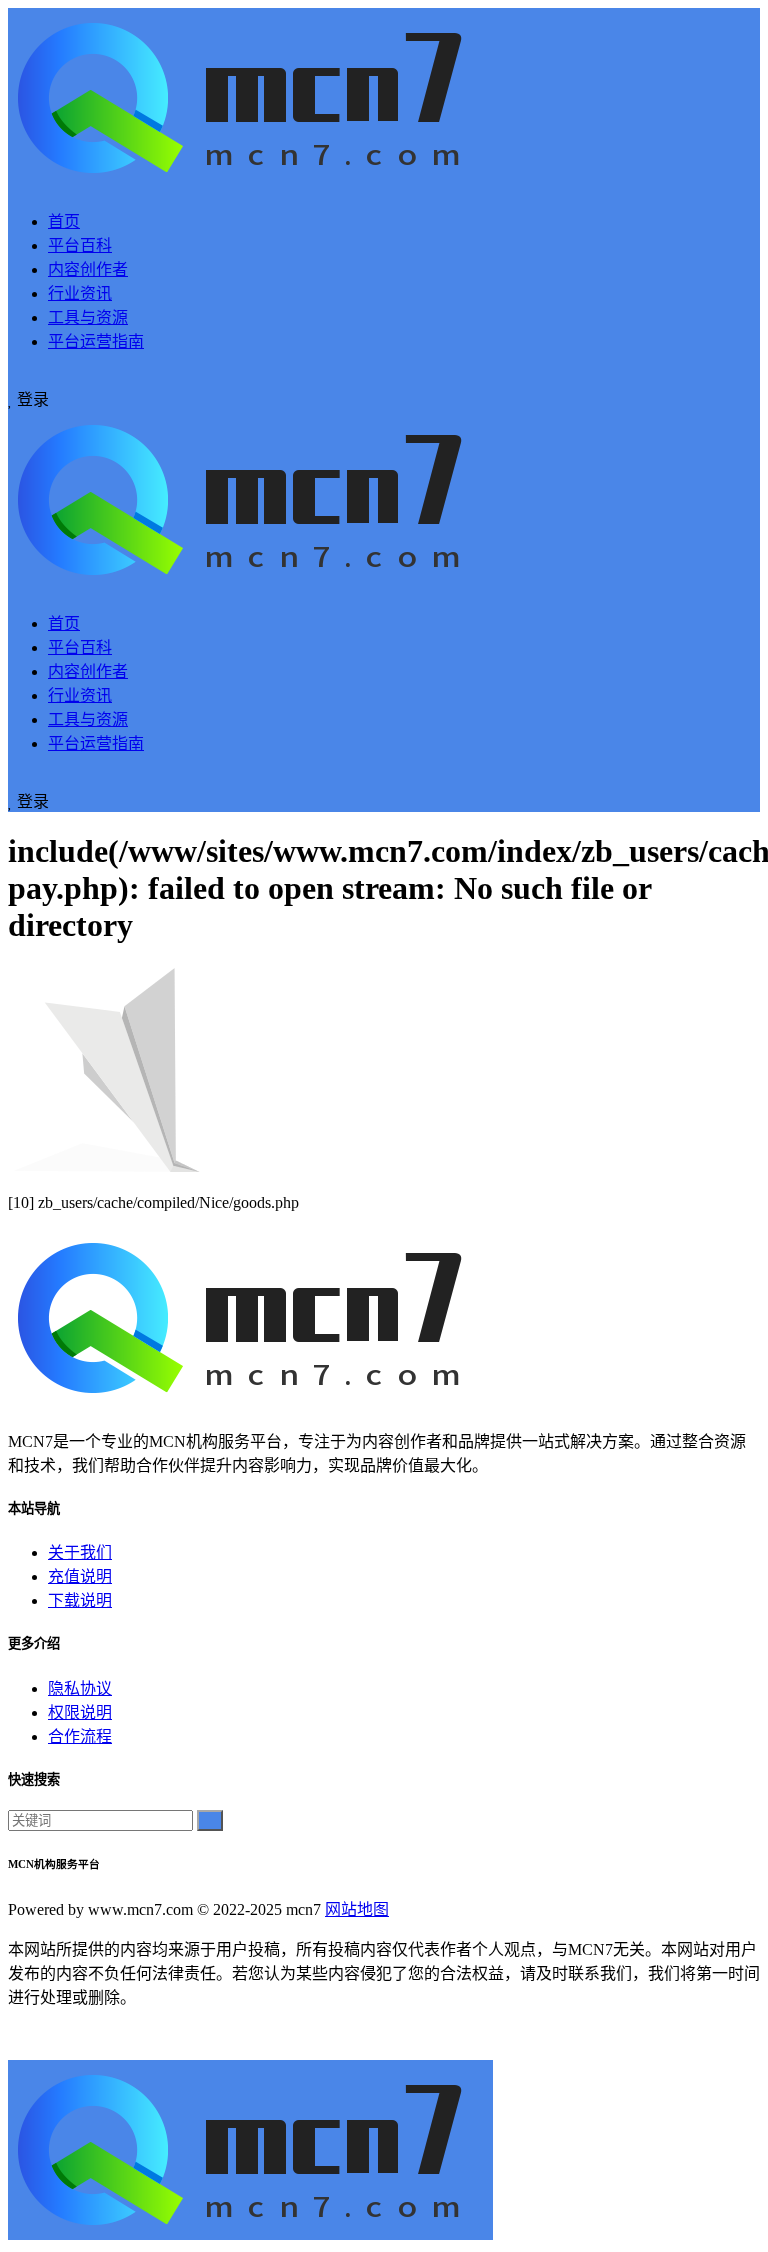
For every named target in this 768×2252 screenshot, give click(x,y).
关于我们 (80, 1552)
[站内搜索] (14, 376)
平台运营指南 (96, 341)
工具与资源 (88, 317)
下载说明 (80, 1600)
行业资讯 (80, 293)
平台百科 (80, 245)
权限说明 (80, 1712)
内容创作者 (88, 269)
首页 (64, 221)
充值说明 (80, 1576)
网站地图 (357, 1909)
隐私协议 (80, 1688)
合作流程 (80, 1736)
